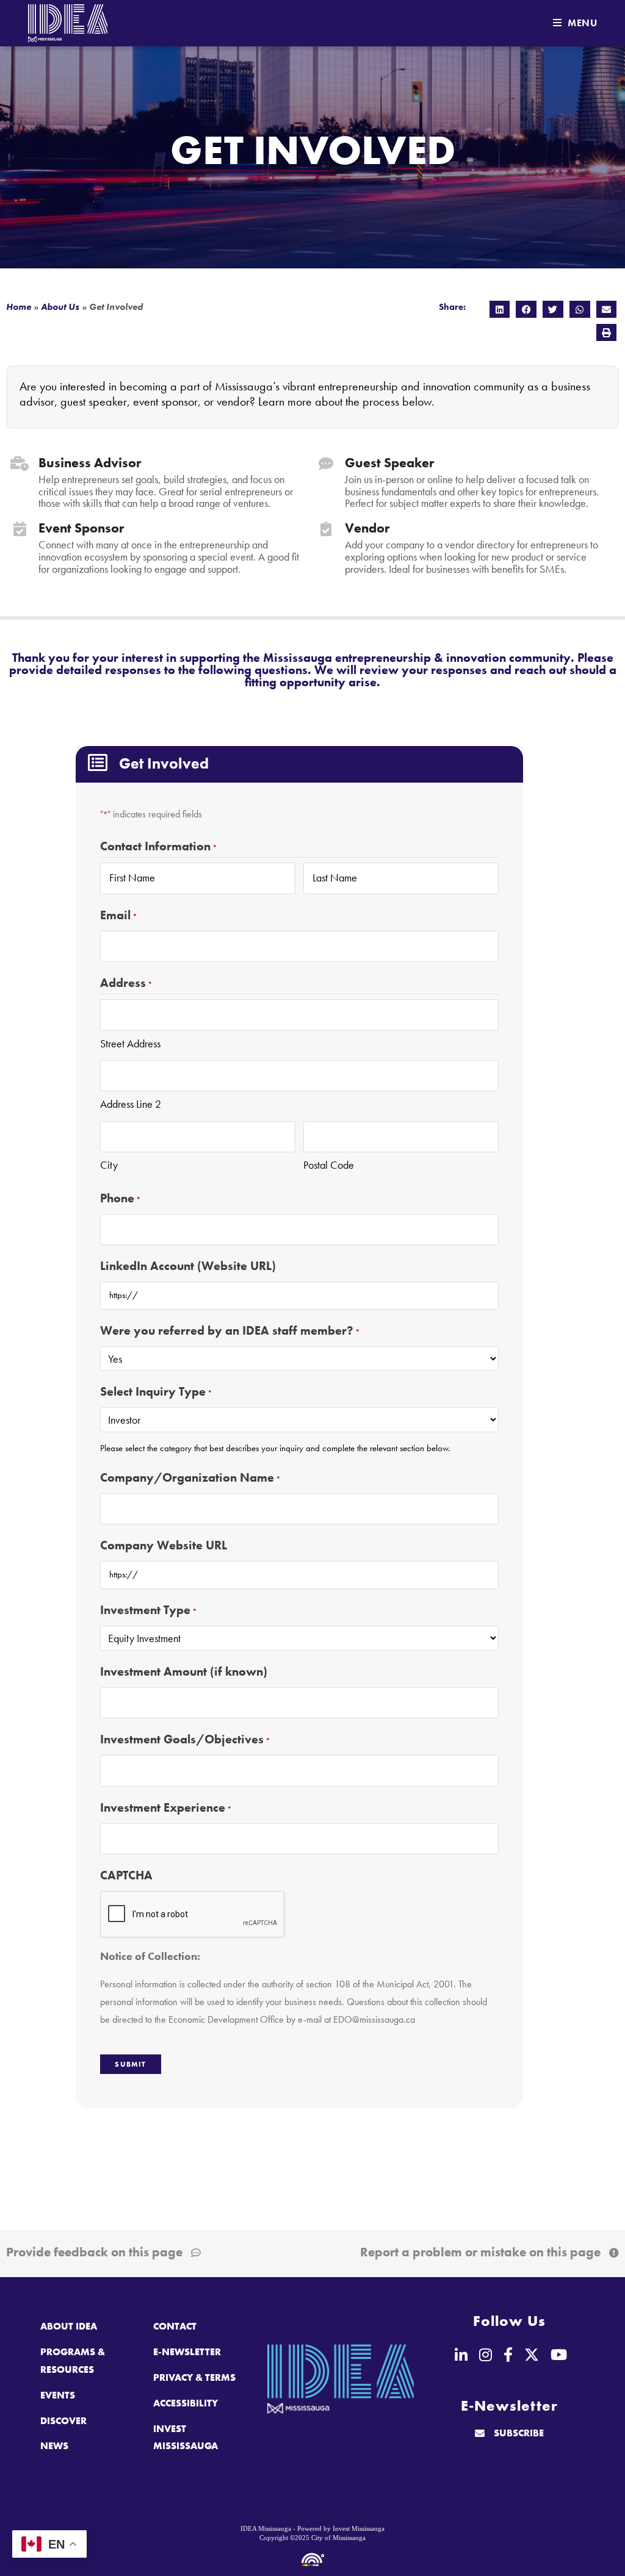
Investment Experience (166, 1807)
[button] (500, 309)
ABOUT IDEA (69, 2326)
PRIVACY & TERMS (194, 2377)
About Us (60, 307)
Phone (121, 1198)
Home (19, 307)
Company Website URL (164, 1545)
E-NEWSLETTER (187, 2352)
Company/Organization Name (190, 1477)
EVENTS (58, 2395)
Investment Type (149, 1610)
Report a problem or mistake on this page (480, 2252)
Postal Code (329, 1165)
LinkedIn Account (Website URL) (188, 1266)
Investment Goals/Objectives (185, 1739)
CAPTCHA (126, 1875)
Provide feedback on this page (94, 2252)
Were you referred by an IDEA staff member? (230, 1330)
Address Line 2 (131, 1104)
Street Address (130, 1043)
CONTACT (175, 2326)
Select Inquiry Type (156, 1391)
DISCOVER (63, 2421)
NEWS (54, 2446)
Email (119, 915)
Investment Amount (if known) (184, 1671)
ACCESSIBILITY (186, 2403)
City (109, 1165)
